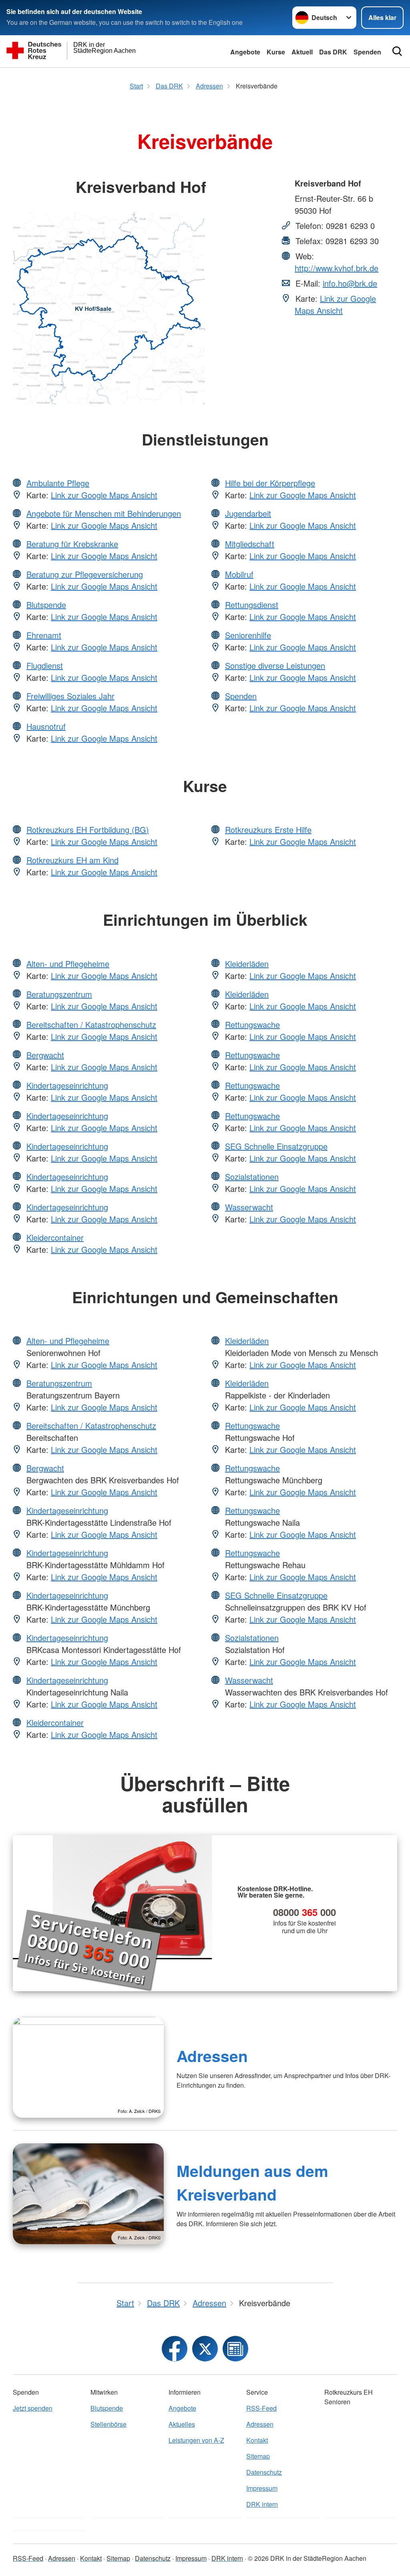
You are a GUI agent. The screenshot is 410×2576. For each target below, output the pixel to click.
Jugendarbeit (248, 513)
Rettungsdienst (252, 605)
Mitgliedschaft (250, 544)
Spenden (367, 52)
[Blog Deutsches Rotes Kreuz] (235, 2349)
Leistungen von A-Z (196, 2440)
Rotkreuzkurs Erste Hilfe (268, 830)
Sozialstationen (252, 1177)
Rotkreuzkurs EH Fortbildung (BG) (88, 830)
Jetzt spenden (33, 2408)
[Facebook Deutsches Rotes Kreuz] (175, 2349)
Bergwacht (45, 1055)
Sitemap (258, 2456)
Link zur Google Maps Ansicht (335, 304)
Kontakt (257, 2440)
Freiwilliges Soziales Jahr (70, 696)
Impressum (262, 2488)
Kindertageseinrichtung (67, 1085)
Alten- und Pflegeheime (68, 964)
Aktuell (302, 52)
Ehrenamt (44, 635)
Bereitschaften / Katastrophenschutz (91, 1024)
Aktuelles (182, 2424)
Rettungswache (252, 1024)
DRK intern (262, 2504)
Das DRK (333, 52)
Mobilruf (239, 574)
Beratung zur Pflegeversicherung (85, 574)
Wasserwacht (249, 1207)
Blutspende (46, 605)
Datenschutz (264, 2472)
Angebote (245, 52)
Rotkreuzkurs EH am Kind (72, 860)
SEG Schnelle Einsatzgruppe (276, 1146)
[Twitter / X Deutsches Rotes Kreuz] (205, 2349)
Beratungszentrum (59, 994)
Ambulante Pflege (58, 483)
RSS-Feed (261, 2408)
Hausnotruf (46, 726)
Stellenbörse (109, 2424)
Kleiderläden (247, 964)
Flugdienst (45, 665)
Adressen (212, 2056)
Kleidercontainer (55, 1237)
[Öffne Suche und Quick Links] (397, 51)
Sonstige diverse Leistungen (275, 665)
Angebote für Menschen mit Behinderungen (104, 513)
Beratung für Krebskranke (72, 544)
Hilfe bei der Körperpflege (270, 483)
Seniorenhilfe (248, 635)
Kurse (276, 52)
